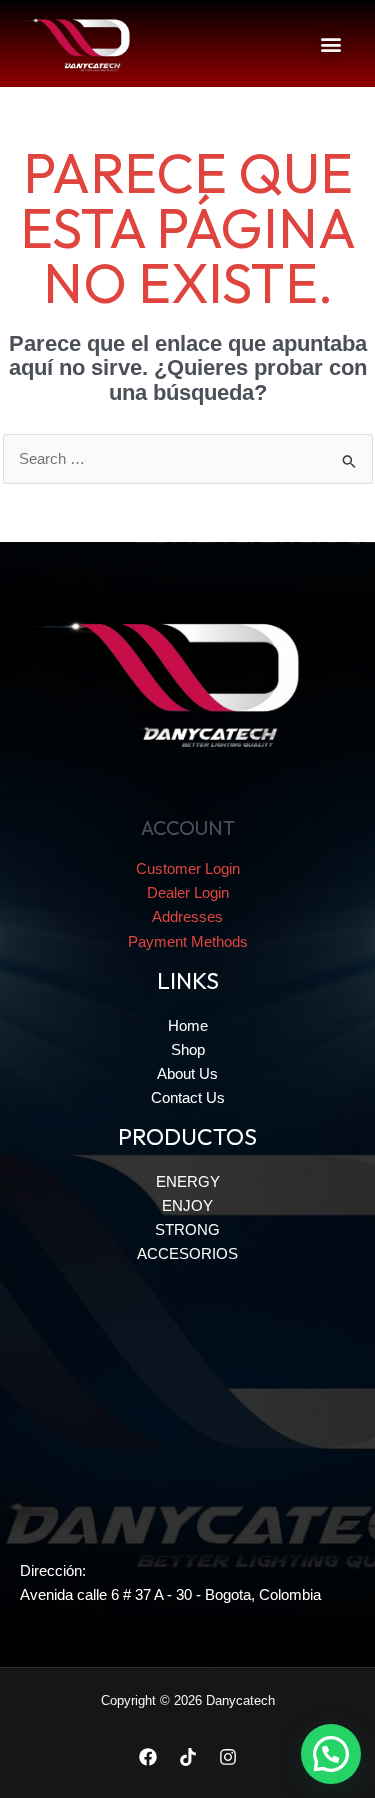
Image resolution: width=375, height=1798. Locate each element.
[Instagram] (228, 1757)
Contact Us (188, 1098)
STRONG (187, 1230)
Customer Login (188, 869)
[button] (330, 44)
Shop (188, 1050)
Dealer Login (188, 893)
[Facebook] (148, 1757)
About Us (187, 1074)
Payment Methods (188, 942)
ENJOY (187, 1206)
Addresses (187, 917)
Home (188, 1026)
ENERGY (188, 1182)
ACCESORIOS (187, 1254)
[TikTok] (188, 1757)
